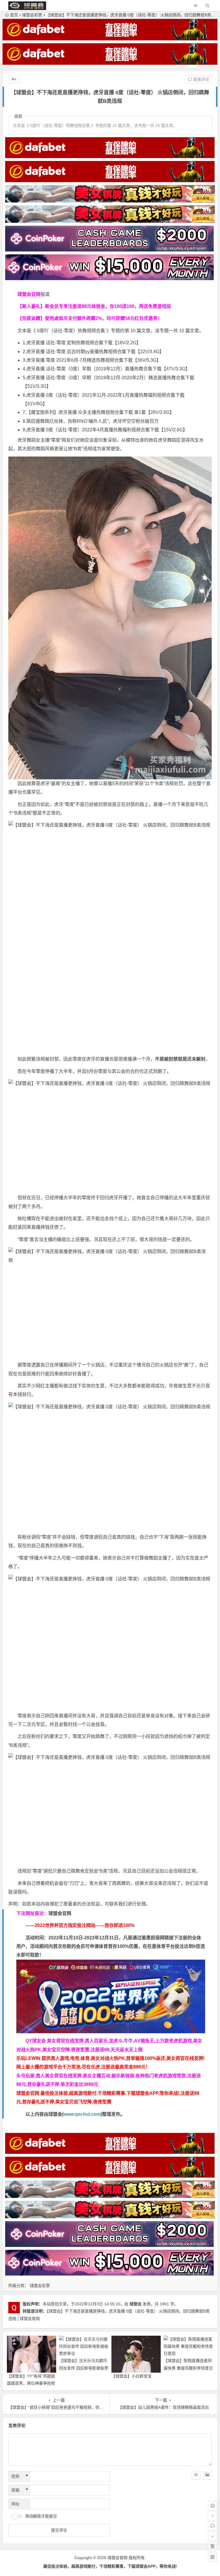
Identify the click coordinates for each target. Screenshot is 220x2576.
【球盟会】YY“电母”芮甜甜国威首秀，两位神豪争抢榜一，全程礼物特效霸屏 (31, 2383)
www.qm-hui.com (82, 2114)
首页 (14, 15)
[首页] (213, 2506)
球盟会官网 (60, 1913)
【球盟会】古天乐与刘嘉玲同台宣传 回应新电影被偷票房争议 (84, 2368)
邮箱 (20, 2490)
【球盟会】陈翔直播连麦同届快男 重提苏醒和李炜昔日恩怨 (188, 2368)
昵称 (20, 2476)
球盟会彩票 (32, 15)
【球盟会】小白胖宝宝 (131, 2376)
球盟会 (135, 2304)
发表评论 (201, 79)
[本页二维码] (213, 2557)
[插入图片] (207, 2475)
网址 (15, 2504)
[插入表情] (196, 2475)
